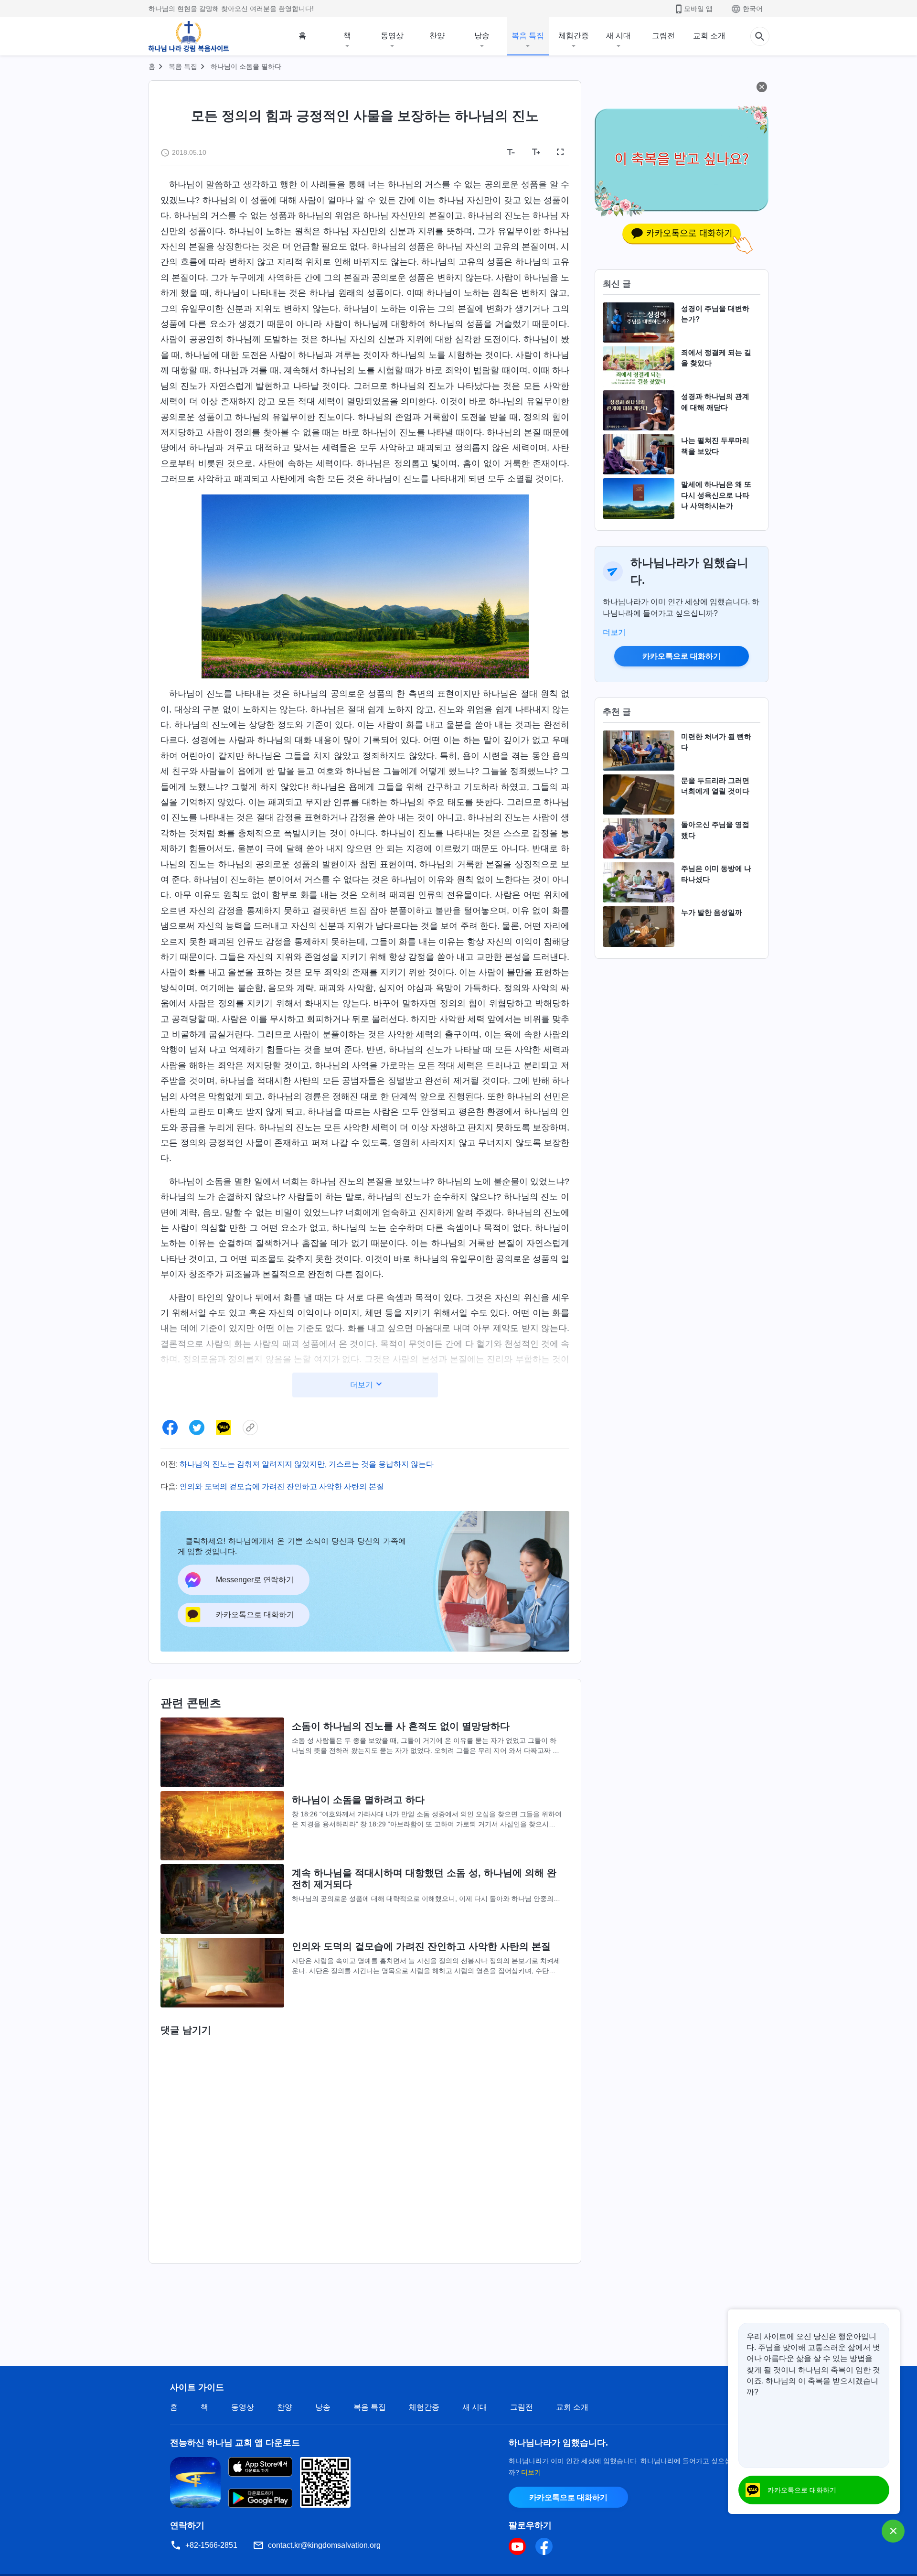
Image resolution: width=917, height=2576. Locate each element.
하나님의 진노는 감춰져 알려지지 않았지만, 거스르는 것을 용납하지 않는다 (307, 1464)
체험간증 (574, 36)
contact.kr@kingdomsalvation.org (324, 2545)
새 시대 (618, 36)
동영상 (392, 36)
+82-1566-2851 (211, 2545)
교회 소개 (709, 36)
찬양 (437, 36)
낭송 (482, 36)
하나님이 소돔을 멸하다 (246, 66)
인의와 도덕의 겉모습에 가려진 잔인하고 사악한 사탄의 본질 (282, 1487)
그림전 (663, 36)
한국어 (753, 9)
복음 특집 (528, 36)
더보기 (614, 632)
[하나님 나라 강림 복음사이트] (189, 36)
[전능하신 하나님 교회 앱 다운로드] (195, 2482)
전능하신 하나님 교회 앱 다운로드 (235, 2443)
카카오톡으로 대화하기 (682, 656)
